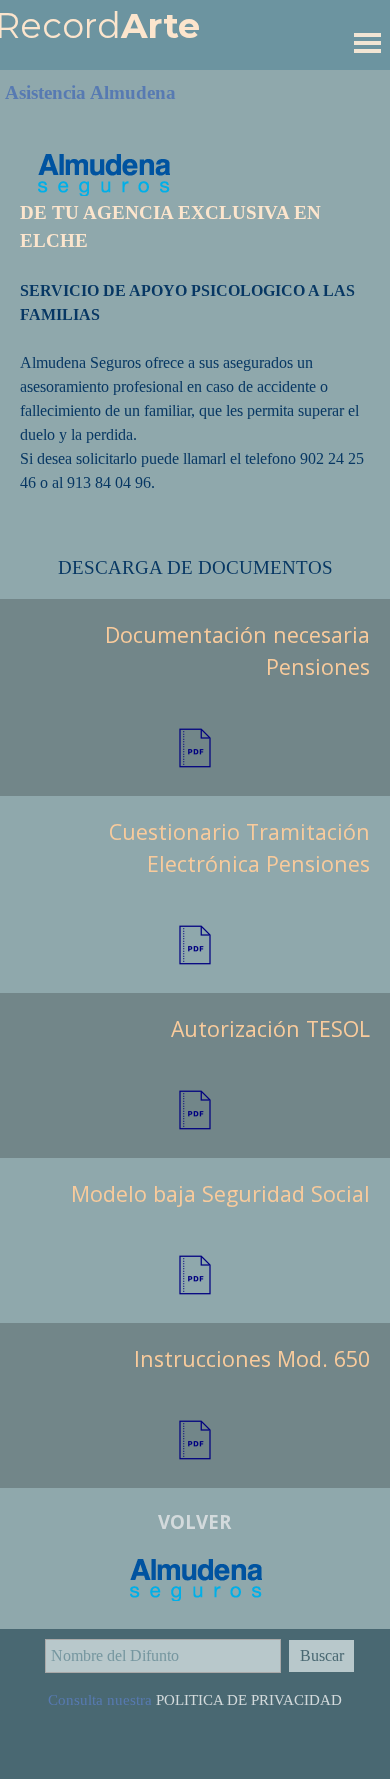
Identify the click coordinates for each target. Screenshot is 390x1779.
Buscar (322, 1655)
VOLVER (194, 1521)
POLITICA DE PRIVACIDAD (249, 1700)
